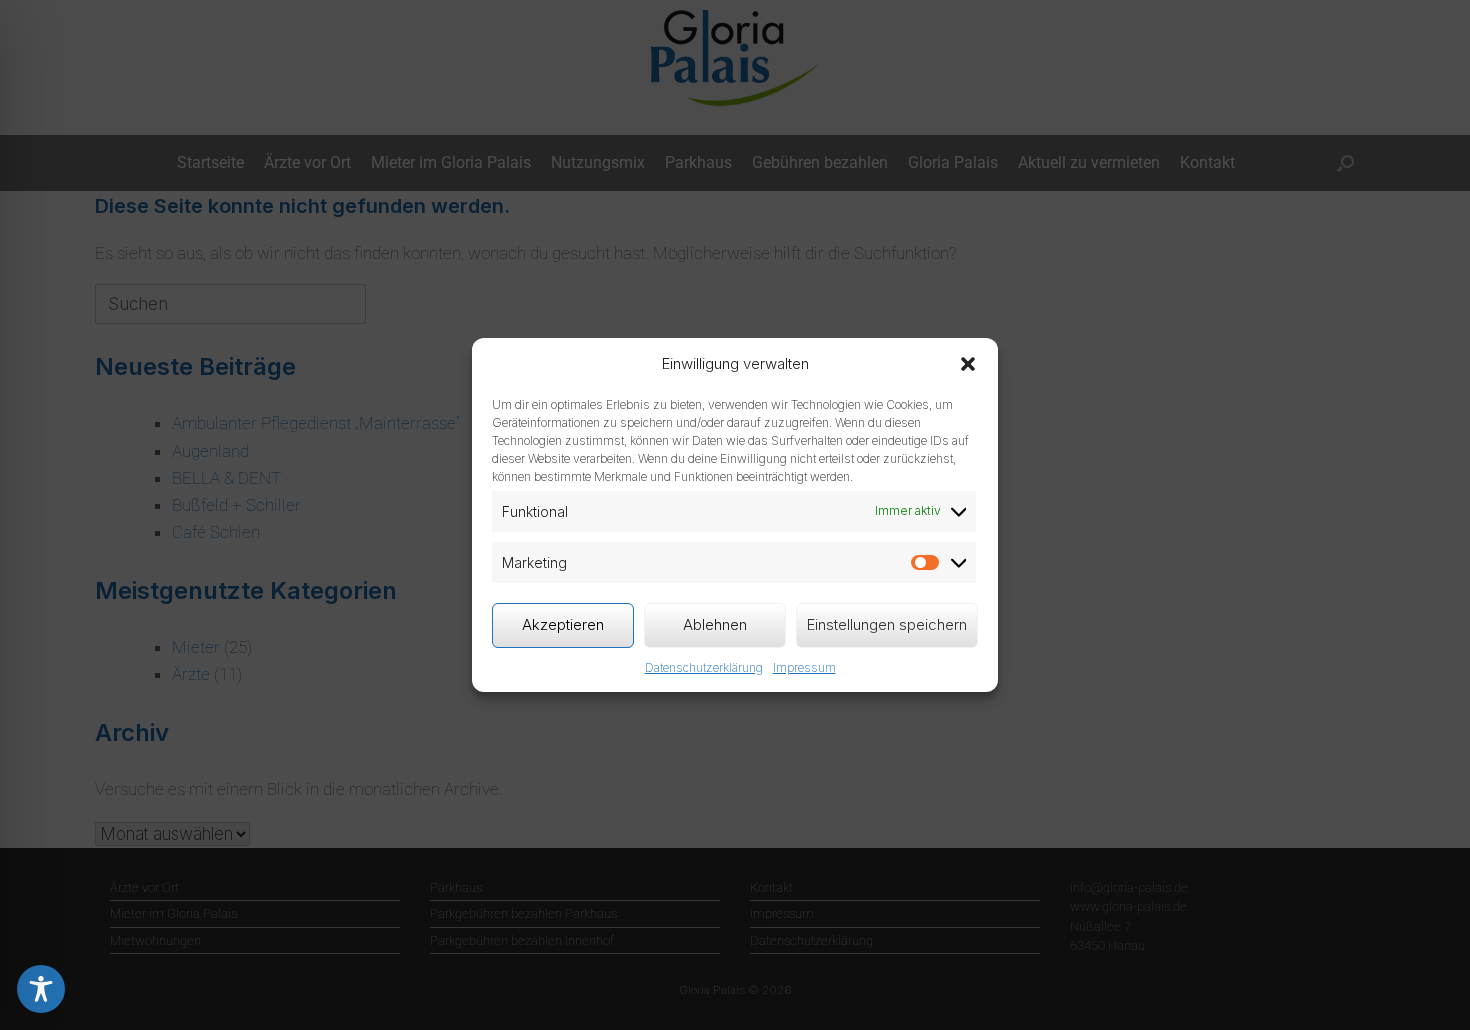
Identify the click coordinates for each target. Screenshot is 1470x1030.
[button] (968, 364)
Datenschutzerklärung (704, 667)
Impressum (804, 667)
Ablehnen (715, 624)
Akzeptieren (563, 624)
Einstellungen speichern (887, 624)
